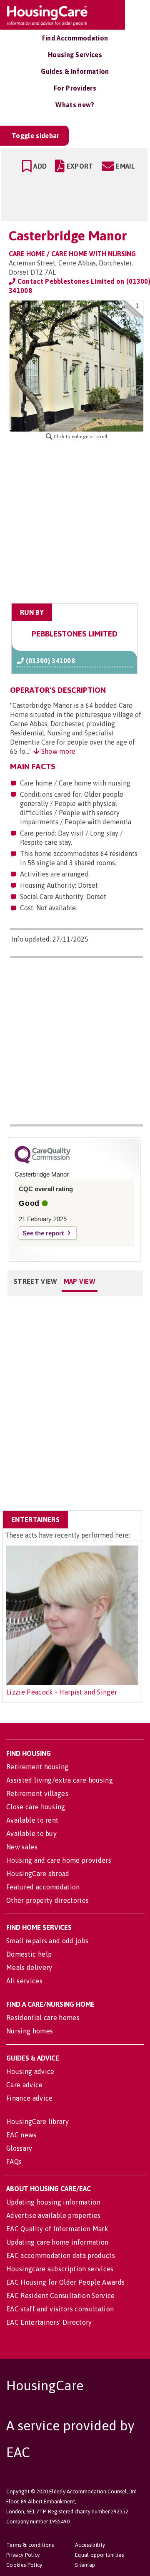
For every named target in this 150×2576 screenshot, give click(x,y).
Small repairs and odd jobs (47, 1941)
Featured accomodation (43, 1887)
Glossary (19, 2148)
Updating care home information (57, 2242)
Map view (80, 1281)
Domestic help (29, 1954)
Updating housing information (53, 2202)
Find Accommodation (75, 38)
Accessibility (90, 2545)
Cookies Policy (24, 2565)
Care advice (25, 2085)
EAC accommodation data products (61, 2255)
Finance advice (29, 2098)
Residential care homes (43, 2018)
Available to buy (31, 1834)
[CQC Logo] (42, 1162)
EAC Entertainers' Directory (49, 2322)
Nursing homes (30, 2031)
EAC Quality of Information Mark (57, 2229)
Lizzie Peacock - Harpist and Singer (62, 1692)
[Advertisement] (75, 522)
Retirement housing (37, 1767)
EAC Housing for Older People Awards (65, 2282)
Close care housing (36, 1807)
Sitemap (85, 2565)
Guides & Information (75, 71)
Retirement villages (37, 1793)
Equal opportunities (99, 2555)
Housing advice (30, 2071)
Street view (36, 1281)
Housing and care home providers (59, 1860)
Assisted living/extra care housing (60, 1780)
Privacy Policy (23, 2555)
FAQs (14, 2162)
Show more (57, 751)
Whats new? (75, 105)
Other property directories (47, 1900)
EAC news (21, 2135)
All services (24, 1981)
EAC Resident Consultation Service (61, 2296)
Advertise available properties (54, 2215)
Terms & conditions (30, 2545)
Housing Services (75, 55)
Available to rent (32, 1820)
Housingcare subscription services (60, 2269)
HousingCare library (37, 2121)
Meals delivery (29, 1967)
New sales (22, 1847)
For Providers (75, 88)
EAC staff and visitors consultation (60, 2309)
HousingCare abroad (38, 1874)
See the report (43, 1233)
